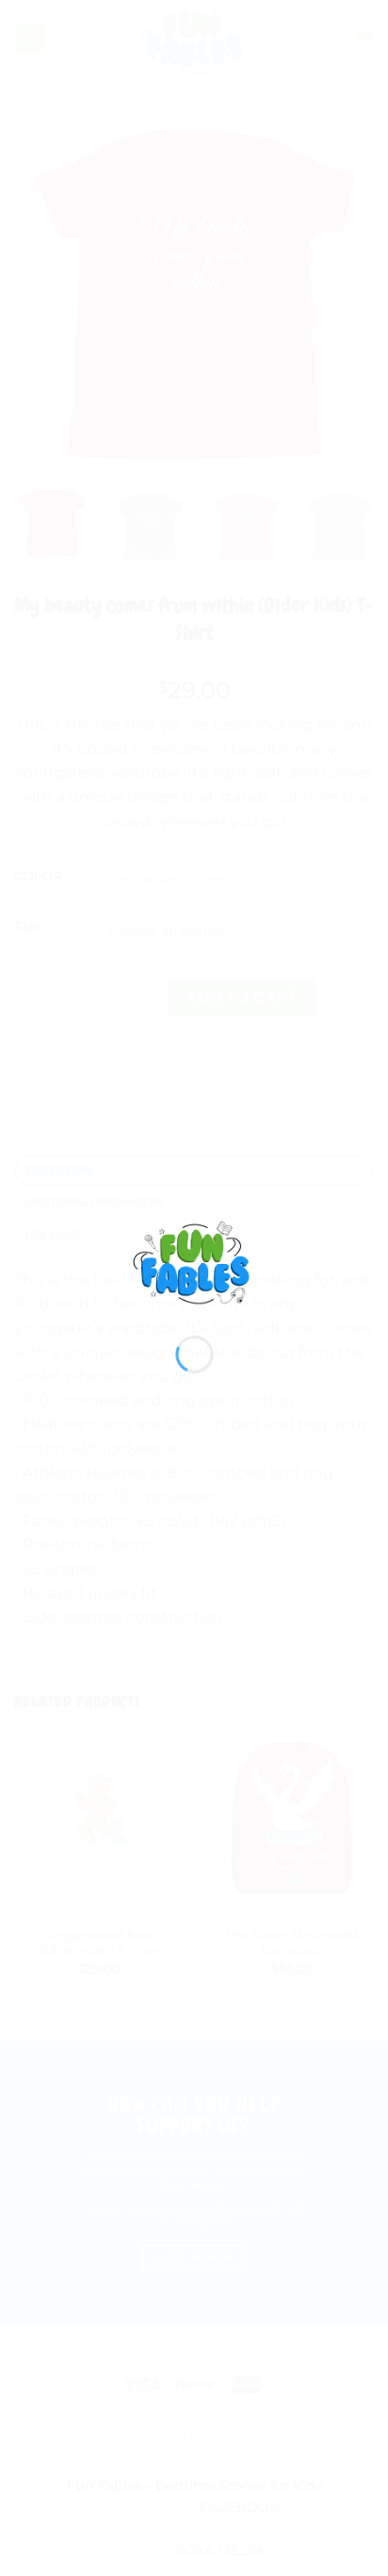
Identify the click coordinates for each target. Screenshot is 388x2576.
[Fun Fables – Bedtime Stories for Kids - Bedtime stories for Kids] (194, 1262)
